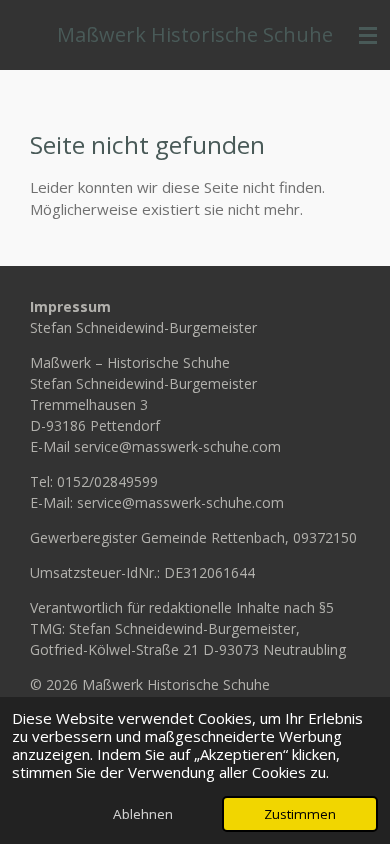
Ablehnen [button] (143, 814)
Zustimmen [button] (300, 814)
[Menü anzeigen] (368, 35)
